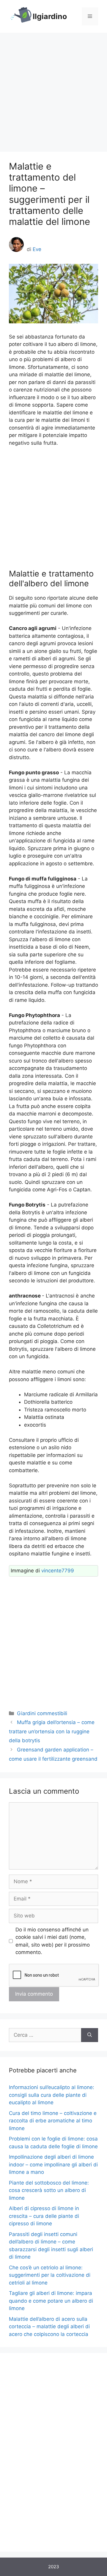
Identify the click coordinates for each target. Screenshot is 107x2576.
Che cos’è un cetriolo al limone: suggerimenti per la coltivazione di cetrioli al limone (50, 2275)
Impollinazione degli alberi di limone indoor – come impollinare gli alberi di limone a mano (53, 2164)
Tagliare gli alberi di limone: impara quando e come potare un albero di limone (51, 2301)
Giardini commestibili (42, 1713)
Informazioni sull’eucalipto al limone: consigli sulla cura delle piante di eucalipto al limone (52, 2095)
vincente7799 (58, 1571)
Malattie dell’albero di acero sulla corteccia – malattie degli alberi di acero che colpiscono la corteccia (49, 2327)
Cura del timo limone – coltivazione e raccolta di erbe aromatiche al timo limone (53, 2121)
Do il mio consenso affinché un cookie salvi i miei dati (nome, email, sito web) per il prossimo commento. (53, 1941)
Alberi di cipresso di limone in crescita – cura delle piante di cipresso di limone (44, 2216)
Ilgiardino (50, 16)
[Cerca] (90, 2035)
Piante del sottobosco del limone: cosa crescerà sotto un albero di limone (49, 2190)
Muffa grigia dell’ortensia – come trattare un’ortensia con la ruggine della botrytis (52, 1731)
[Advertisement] (53, 89)
